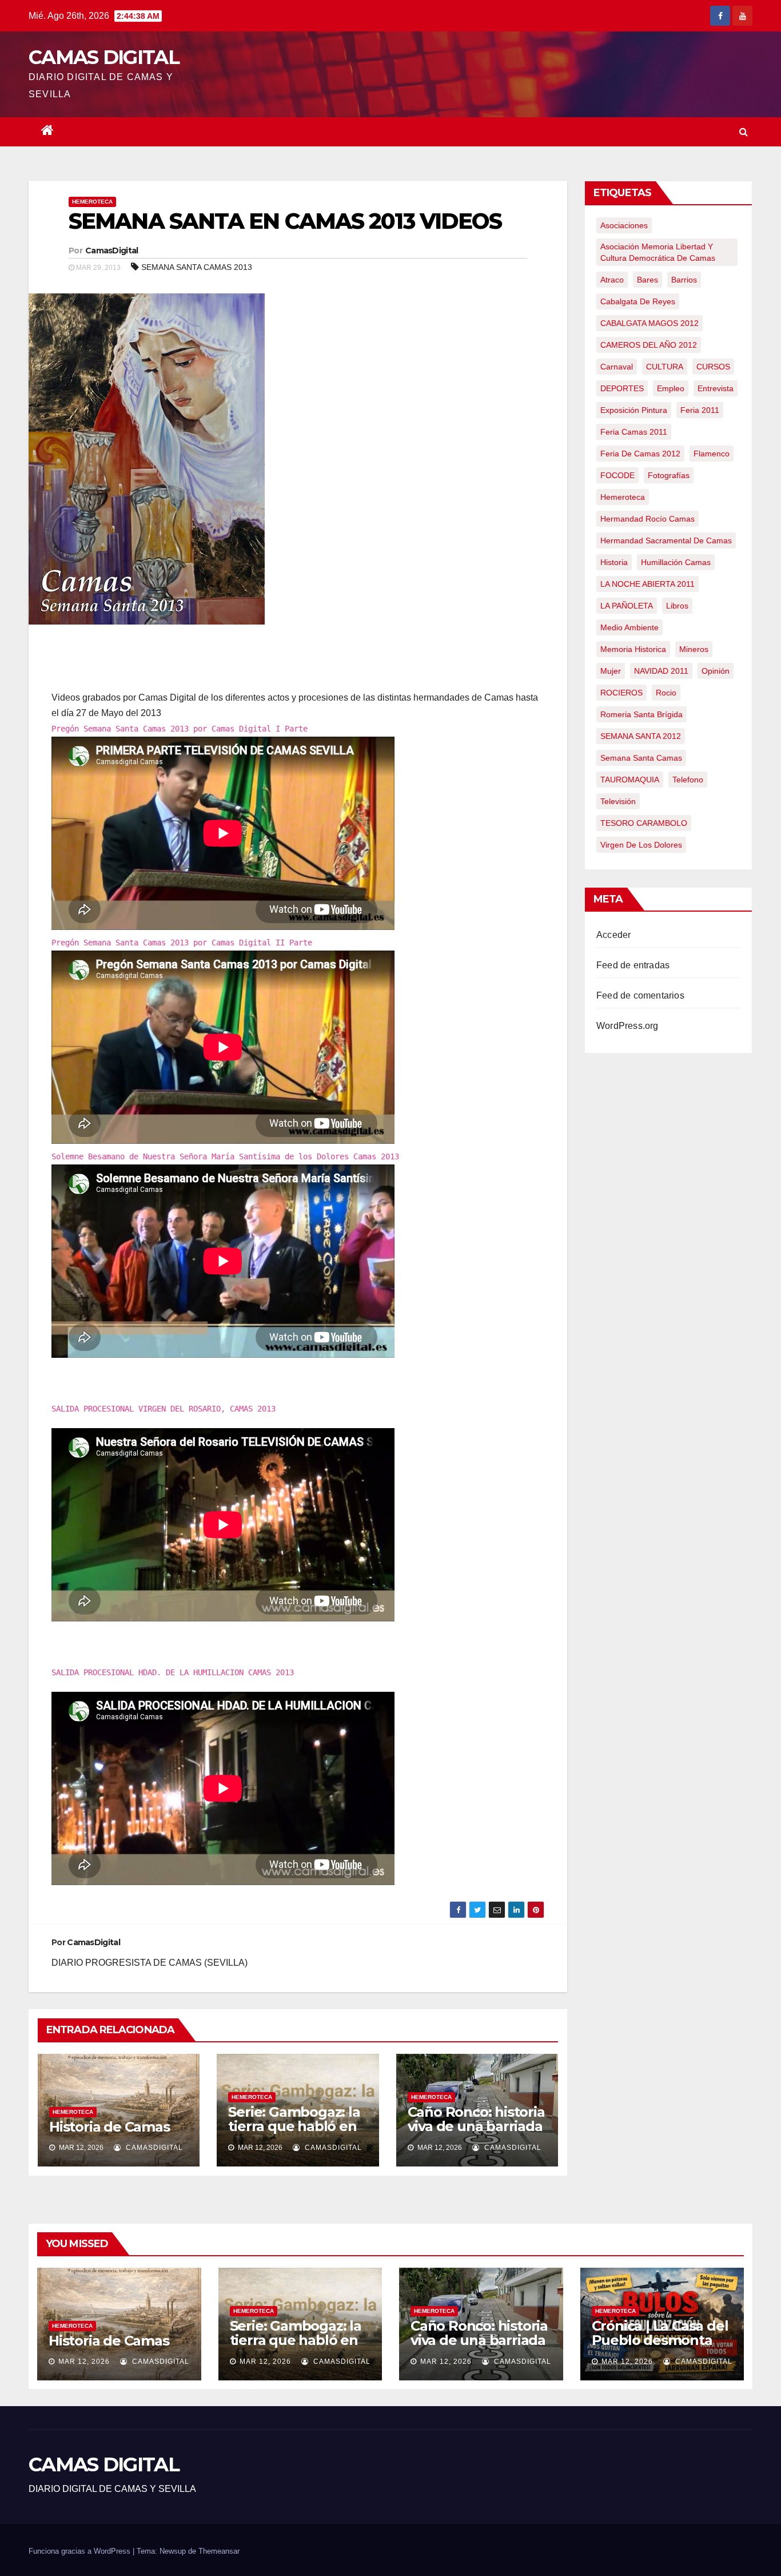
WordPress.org (627, 1026)
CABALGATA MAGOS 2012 (649, 323)
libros (677, 606)
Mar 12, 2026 (84, 2362)
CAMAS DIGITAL (104, 57)
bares (647, 280)
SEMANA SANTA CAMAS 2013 (197, 267)
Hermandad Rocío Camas (647, 519)
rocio (666, 693)
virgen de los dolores (641, 845)
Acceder (613, 935)
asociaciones (624, 225)
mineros (694, 649)
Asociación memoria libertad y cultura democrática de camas (658, 252)
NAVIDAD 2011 (661, 671)
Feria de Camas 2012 (640, 454)
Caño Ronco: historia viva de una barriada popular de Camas (476, 2126)
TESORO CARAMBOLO (644, 823)
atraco (612, 280)
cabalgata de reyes (638, 301)
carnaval (617, 367)
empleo (671, 388)
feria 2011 (700, 410)
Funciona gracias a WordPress (81, 2551)
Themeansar (219, 2551)
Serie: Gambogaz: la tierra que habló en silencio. (294, 2126)
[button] (744, 132)
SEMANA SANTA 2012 (641, 736)
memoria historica (633, 649)
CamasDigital (112, 251)
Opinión (716, 671)
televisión (618, 801)
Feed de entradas (633, 965)
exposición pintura (634, 410)
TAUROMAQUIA (630, 780)
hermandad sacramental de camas (666, 540)
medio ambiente (629, 627)
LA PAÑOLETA (627, 606)
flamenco (712, 454)
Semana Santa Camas (641, 758)
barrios (684, 280)
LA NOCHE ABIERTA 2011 (647, 584)
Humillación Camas (676, 562)
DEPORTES (622, 388)
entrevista (716, 388)
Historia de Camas (109, 2127)
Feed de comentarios (640, 995)
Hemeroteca (92, 202)
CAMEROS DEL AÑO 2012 (649, 345)
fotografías (669, 475)
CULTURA (665, 367)
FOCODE (617, 475)
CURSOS (713, 367)
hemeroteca (623, 497)
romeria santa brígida (641, 714)
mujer (611, 671)
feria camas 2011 (634, 432)
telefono (688, 780)
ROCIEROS (621, 693)
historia (614, 562)
